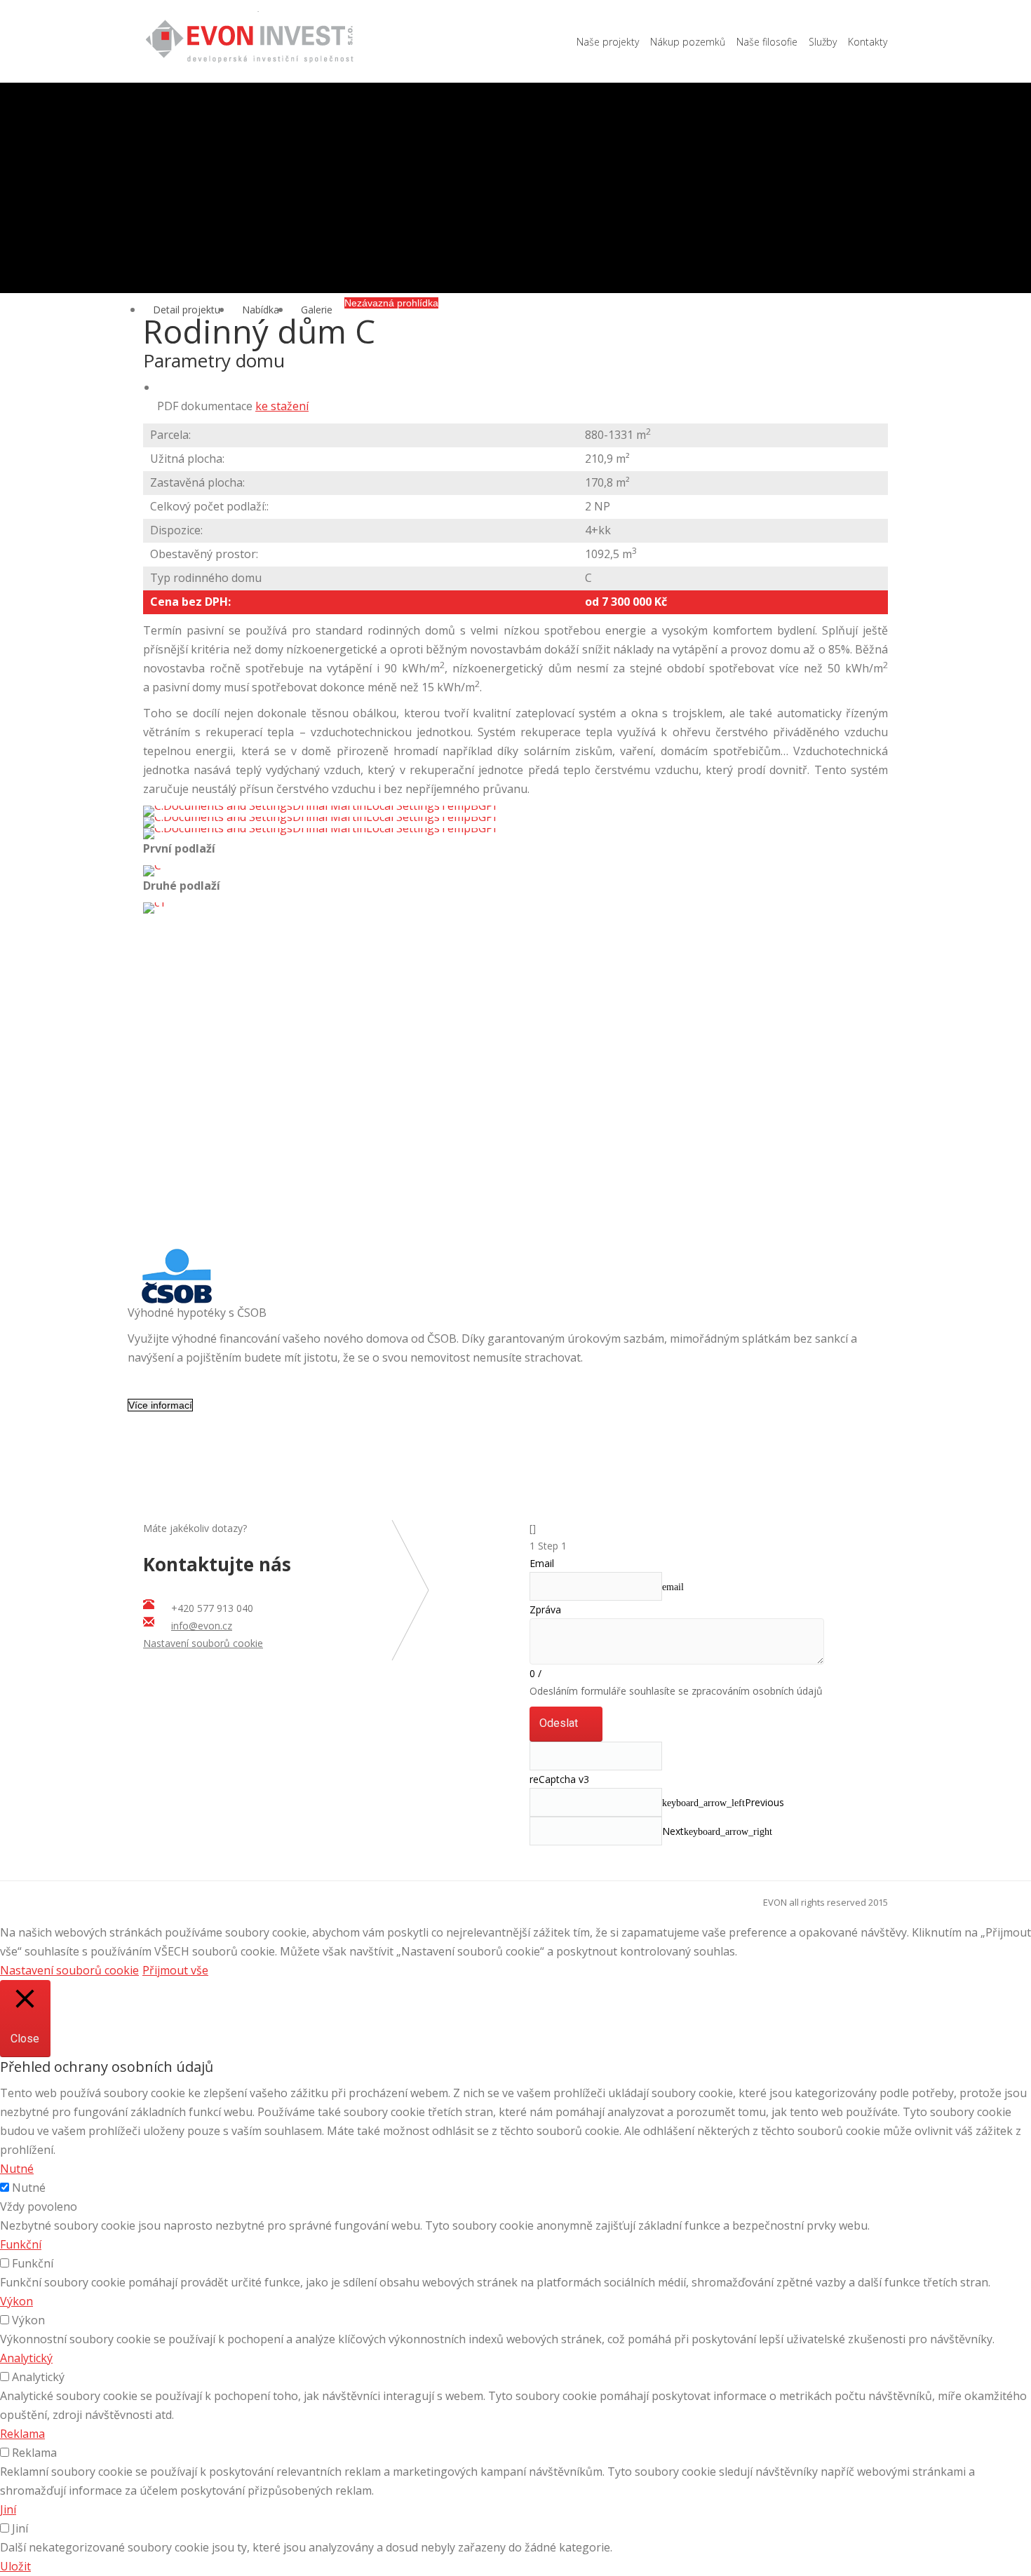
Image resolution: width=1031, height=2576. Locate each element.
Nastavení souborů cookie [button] (203, 1643)
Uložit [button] (15, 2566)
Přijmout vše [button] (175, 1970)
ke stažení (282, 406)
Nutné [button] (17, 2169)
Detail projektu (187, 310)
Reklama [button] (22, 2434)
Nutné (29, 2188)
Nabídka (261, 310)
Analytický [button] (26, 2358)
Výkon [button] (16, 2301)
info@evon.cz (202, 1626)
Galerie (317, 310)
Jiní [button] (8, 2509)
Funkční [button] (21, 2244)
